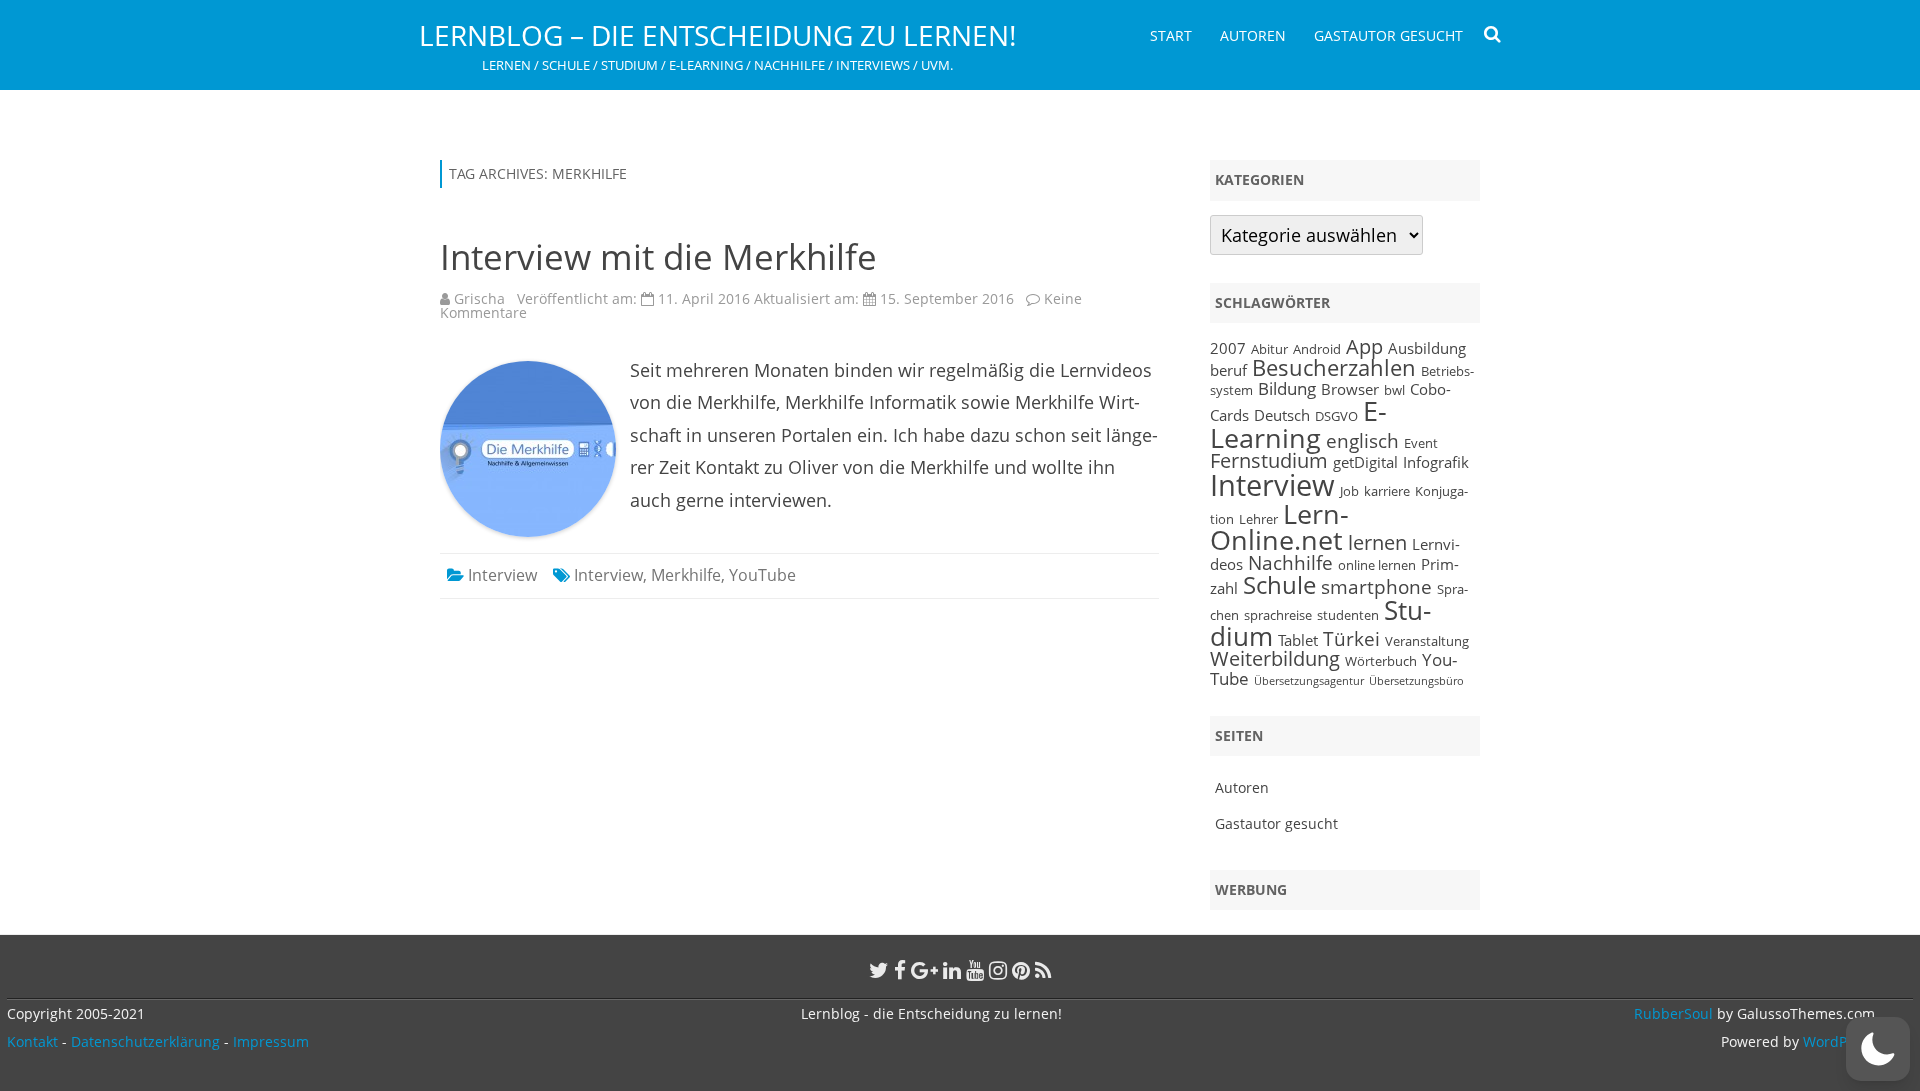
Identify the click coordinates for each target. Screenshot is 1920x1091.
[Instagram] (998, 970)
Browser (1350, 389)
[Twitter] (879, 970)
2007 (1228, 348)
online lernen (1377, 565)
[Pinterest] (1021, 970)
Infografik (1436, 462)
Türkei (1351, 638)
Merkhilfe (686, 575)
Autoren (1253, 35)
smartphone (1376, 586)
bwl (1394, 390)
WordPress (1837, 1041)
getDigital (1365, 462)
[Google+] (924, 970)
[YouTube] (975, 970)
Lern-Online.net (1279, 527)
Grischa (479, 298)
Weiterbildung (1275, 658)
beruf (1228, 370)
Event (1421, 443)
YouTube (762, 575)
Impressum (271, 1041)
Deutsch (1282, 415)
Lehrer (1258, 519)
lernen (1377, 542)
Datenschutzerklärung (145, 1041)
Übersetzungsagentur (1309, 681)
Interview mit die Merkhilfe (658, 256)
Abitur (1269, 349)
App (1364, 346)
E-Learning (1298, 424)
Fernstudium (1269, 460)
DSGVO (1336, 416)
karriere (1387, 491)
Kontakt (32, 1041)
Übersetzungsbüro (1416, 681)
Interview (502, 575)
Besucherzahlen (1334, 367)
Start (1171, 35)
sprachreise (1278, 615)
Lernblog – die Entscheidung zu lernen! (717, 35)
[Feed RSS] (1043, 970)
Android (1317, 349)
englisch (1362, 440)
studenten (1348, 615)
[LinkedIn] (952, 970)
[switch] (1878, 1049)
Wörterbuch (1381, 661)
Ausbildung (1427, 348)
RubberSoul (1673, 1013)
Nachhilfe (1290, 562)
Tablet (1298, 640)
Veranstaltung (1427, 641)
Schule (1279, 584)
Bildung (1287, 388)
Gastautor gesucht (1388, 35)
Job (1349, 491)
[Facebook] (900, 970)
